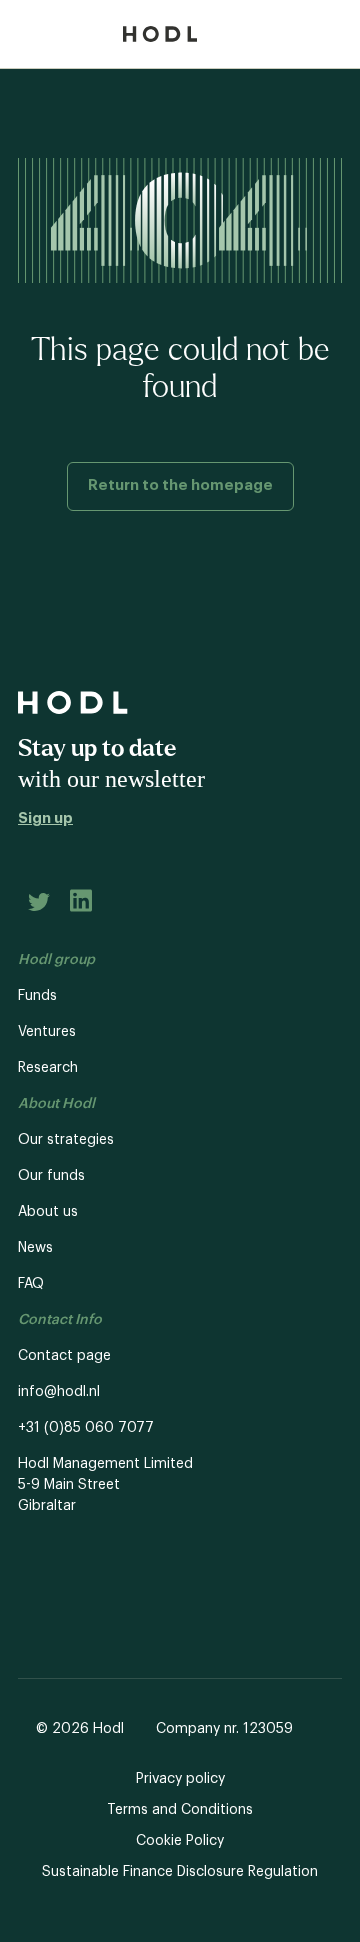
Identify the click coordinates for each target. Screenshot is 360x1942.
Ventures (47, 1032)
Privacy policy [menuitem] (180, 1779)
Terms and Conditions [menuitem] (180, 1810)
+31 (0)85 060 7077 (86, 1428)
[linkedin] (81, 904)
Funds (37, 996)
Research (48, 1068)
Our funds (51, 1176)
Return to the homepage (180, 485)
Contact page (64, 1356)
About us (48, 1212)
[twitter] (39, 905)
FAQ (31, 1284)
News (35, 1248)
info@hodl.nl (59, 1392)
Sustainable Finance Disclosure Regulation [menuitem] (180, 1872)
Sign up (45, 818)
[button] (222, 34)
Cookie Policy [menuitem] (180, 1841)
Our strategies (66, 1140)
